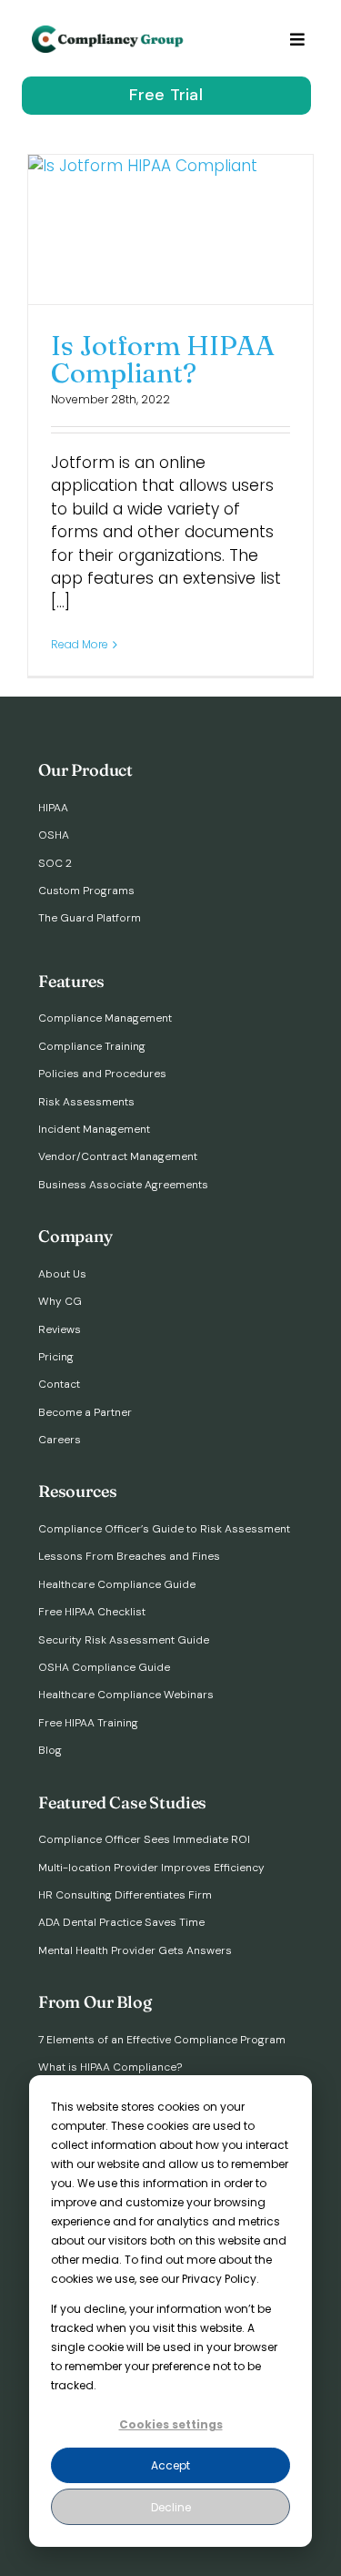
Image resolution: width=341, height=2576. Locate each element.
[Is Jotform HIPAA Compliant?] (170, 229)
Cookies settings (171, 2424)
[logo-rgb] (109, 33)
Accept (170, 2465)
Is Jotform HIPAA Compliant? (163, 359)
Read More (80, 644)
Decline (171, 2507)
